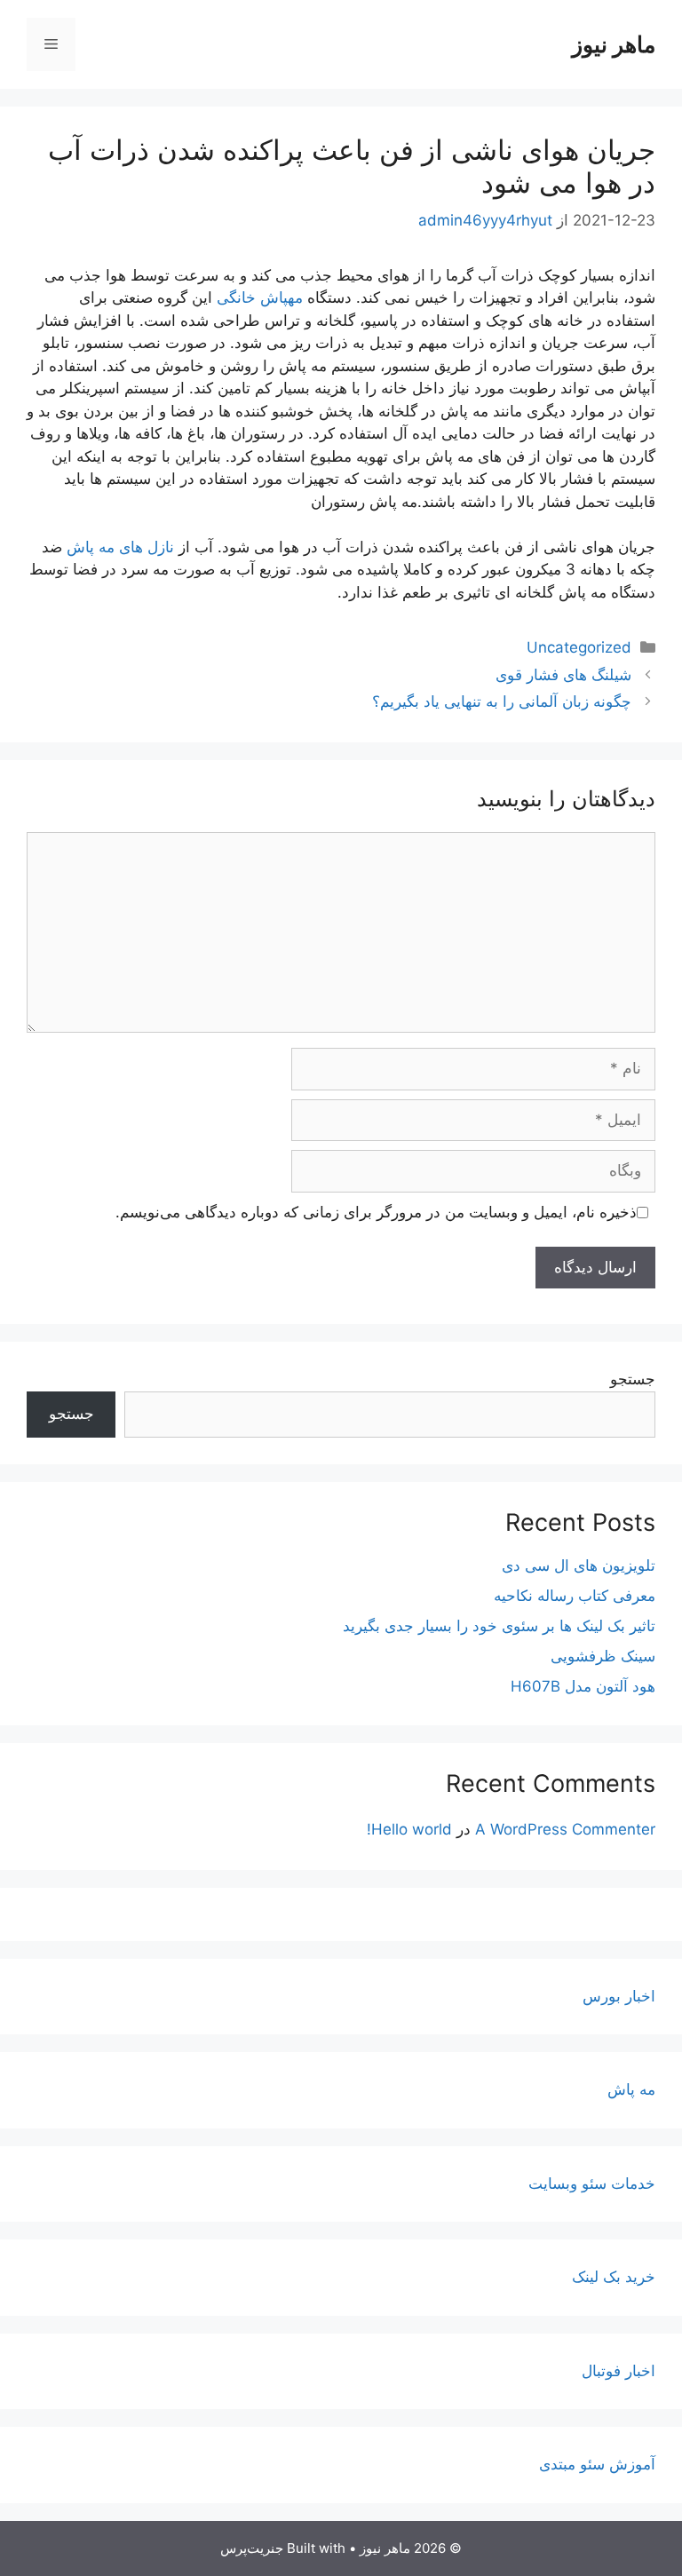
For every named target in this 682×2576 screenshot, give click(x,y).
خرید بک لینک (614, 2277)
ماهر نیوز (614, 44)
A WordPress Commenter (565, 1829)
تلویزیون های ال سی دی (579, 1565)
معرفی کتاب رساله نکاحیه (575, 1596)
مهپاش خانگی (260, 297)
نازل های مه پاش (120, 547)
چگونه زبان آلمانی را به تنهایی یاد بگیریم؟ (502, 701)
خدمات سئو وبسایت (592, 2184)
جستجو (633, 1379)
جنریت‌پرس (252, 2548)
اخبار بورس (619, 1996)
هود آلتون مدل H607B (583, 1686)
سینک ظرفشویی (603, 1656)
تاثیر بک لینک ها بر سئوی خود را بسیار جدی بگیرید (499, 1626)
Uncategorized (579, 647)
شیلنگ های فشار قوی (563, 675)
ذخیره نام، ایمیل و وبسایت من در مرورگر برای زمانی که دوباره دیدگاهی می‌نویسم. (376, 1212)
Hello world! (409, 1829)
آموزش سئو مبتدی (597, 2464)
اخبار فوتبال (619, 2371)
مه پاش (631, 2089)
